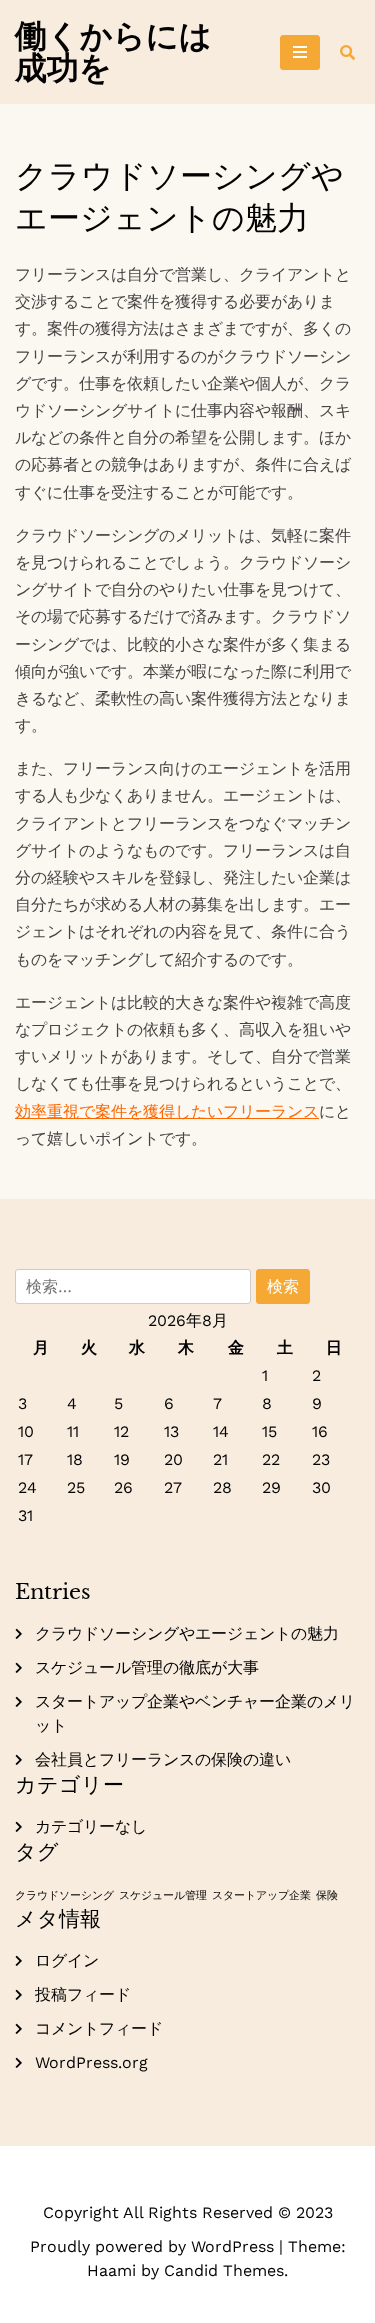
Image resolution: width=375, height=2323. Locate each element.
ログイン (67, 1960)
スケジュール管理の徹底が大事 (147, 1667)
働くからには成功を (113, 52)
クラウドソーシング (64, 1895)
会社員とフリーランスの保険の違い (163, 1759)
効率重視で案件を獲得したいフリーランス (167, 1111)
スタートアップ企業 (261, 1895)
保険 (327, 1895)
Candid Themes (224, 2270)
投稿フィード (83, 1994)
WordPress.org (91, 2062)
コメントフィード (99, 2028)
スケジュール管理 (163, 1895)
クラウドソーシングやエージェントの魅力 (187, 1633)
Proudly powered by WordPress (154, 2246)
